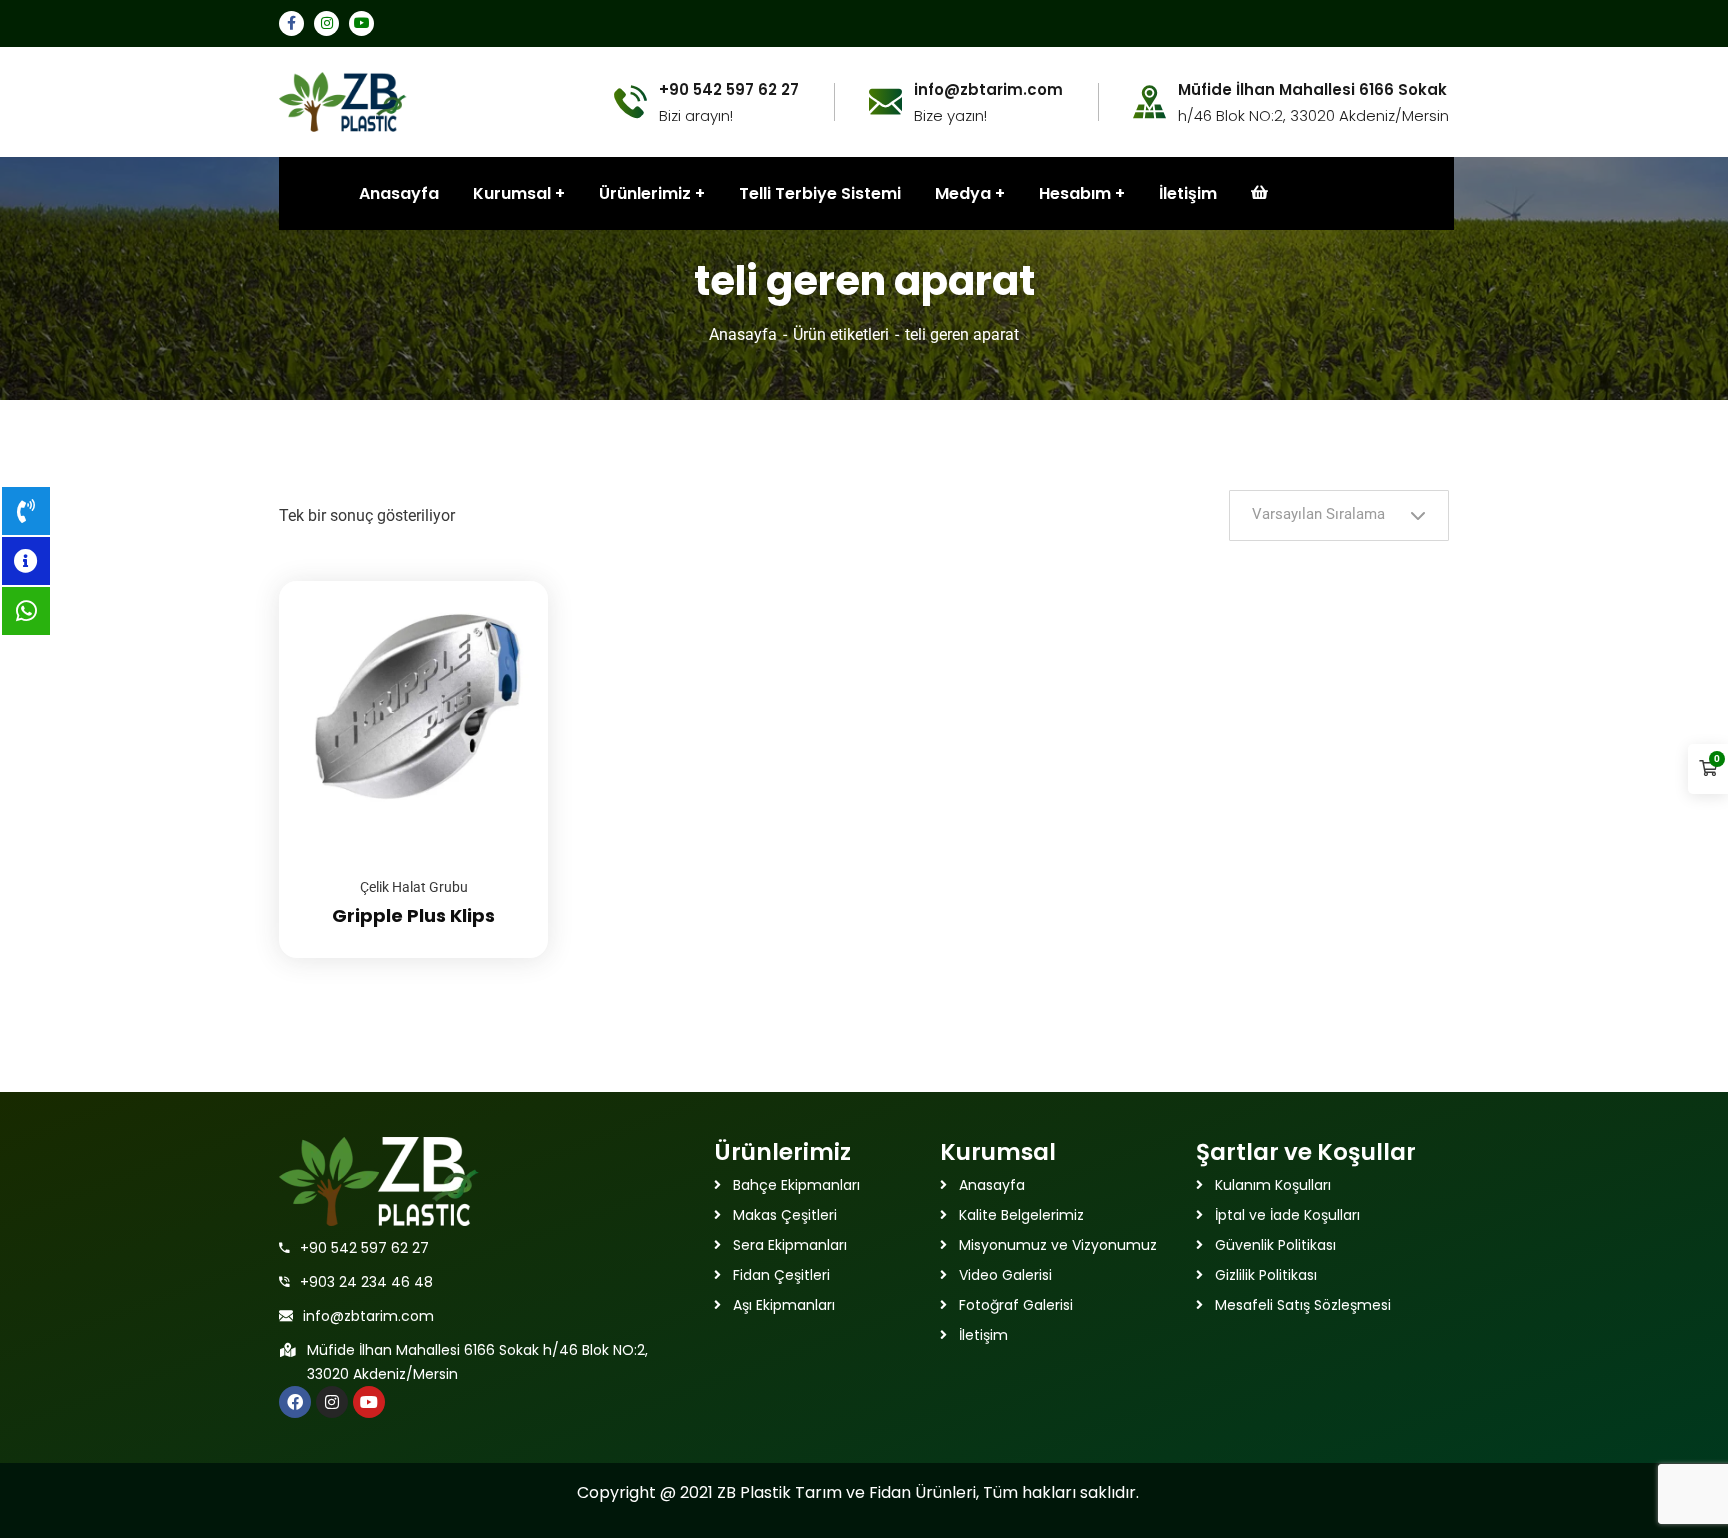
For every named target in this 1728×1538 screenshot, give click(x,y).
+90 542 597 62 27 (364, 1248)
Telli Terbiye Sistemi (820, 193)
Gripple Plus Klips (413, 915)
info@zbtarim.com (368, 1316)
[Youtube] (369, 1402)
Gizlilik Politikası (1266, 1275)
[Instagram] (332, 1402)
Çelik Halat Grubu (414, 887)
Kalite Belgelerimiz (1021, 1215)
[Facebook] (295, 1402)
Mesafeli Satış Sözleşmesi (1303, 1305)
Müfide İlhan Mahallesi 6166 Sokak (1312, 90)
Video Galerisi (1005, 1275)
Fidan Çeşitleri (781, 1275)
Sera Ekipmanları (790, 1245)
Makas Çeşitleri (785, 1215)
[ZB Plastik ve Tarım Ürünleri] (343, 100)
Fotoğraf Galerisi (1016, 1305)
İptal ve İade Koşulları (1287, 1215)
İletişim (1188, 193)
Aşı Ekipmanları (784, 1305)
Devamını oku (508, 581)
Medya (963, 193)
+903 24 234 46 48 (366, 1282)
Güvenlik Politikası (1275, 1245)
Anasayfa (743, 334)
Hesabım (1075, 193)
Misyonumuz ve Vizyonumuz (1058, 1245)
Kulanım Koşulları (1273, 1185)
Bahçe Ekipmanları (796, 1185)
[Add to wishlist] (508, 631)
